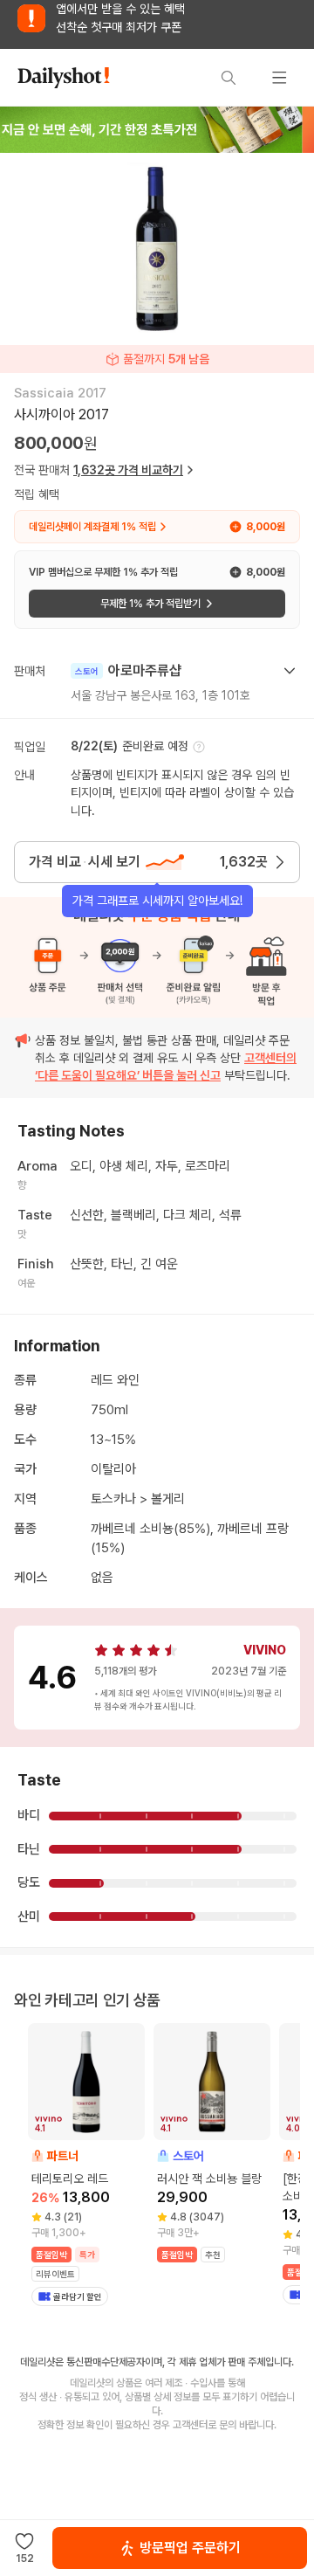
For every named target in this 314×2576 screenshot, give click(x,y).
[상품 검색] (229, 78)
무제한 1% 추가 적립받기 (150, 604)
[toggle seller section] (290, 671)
